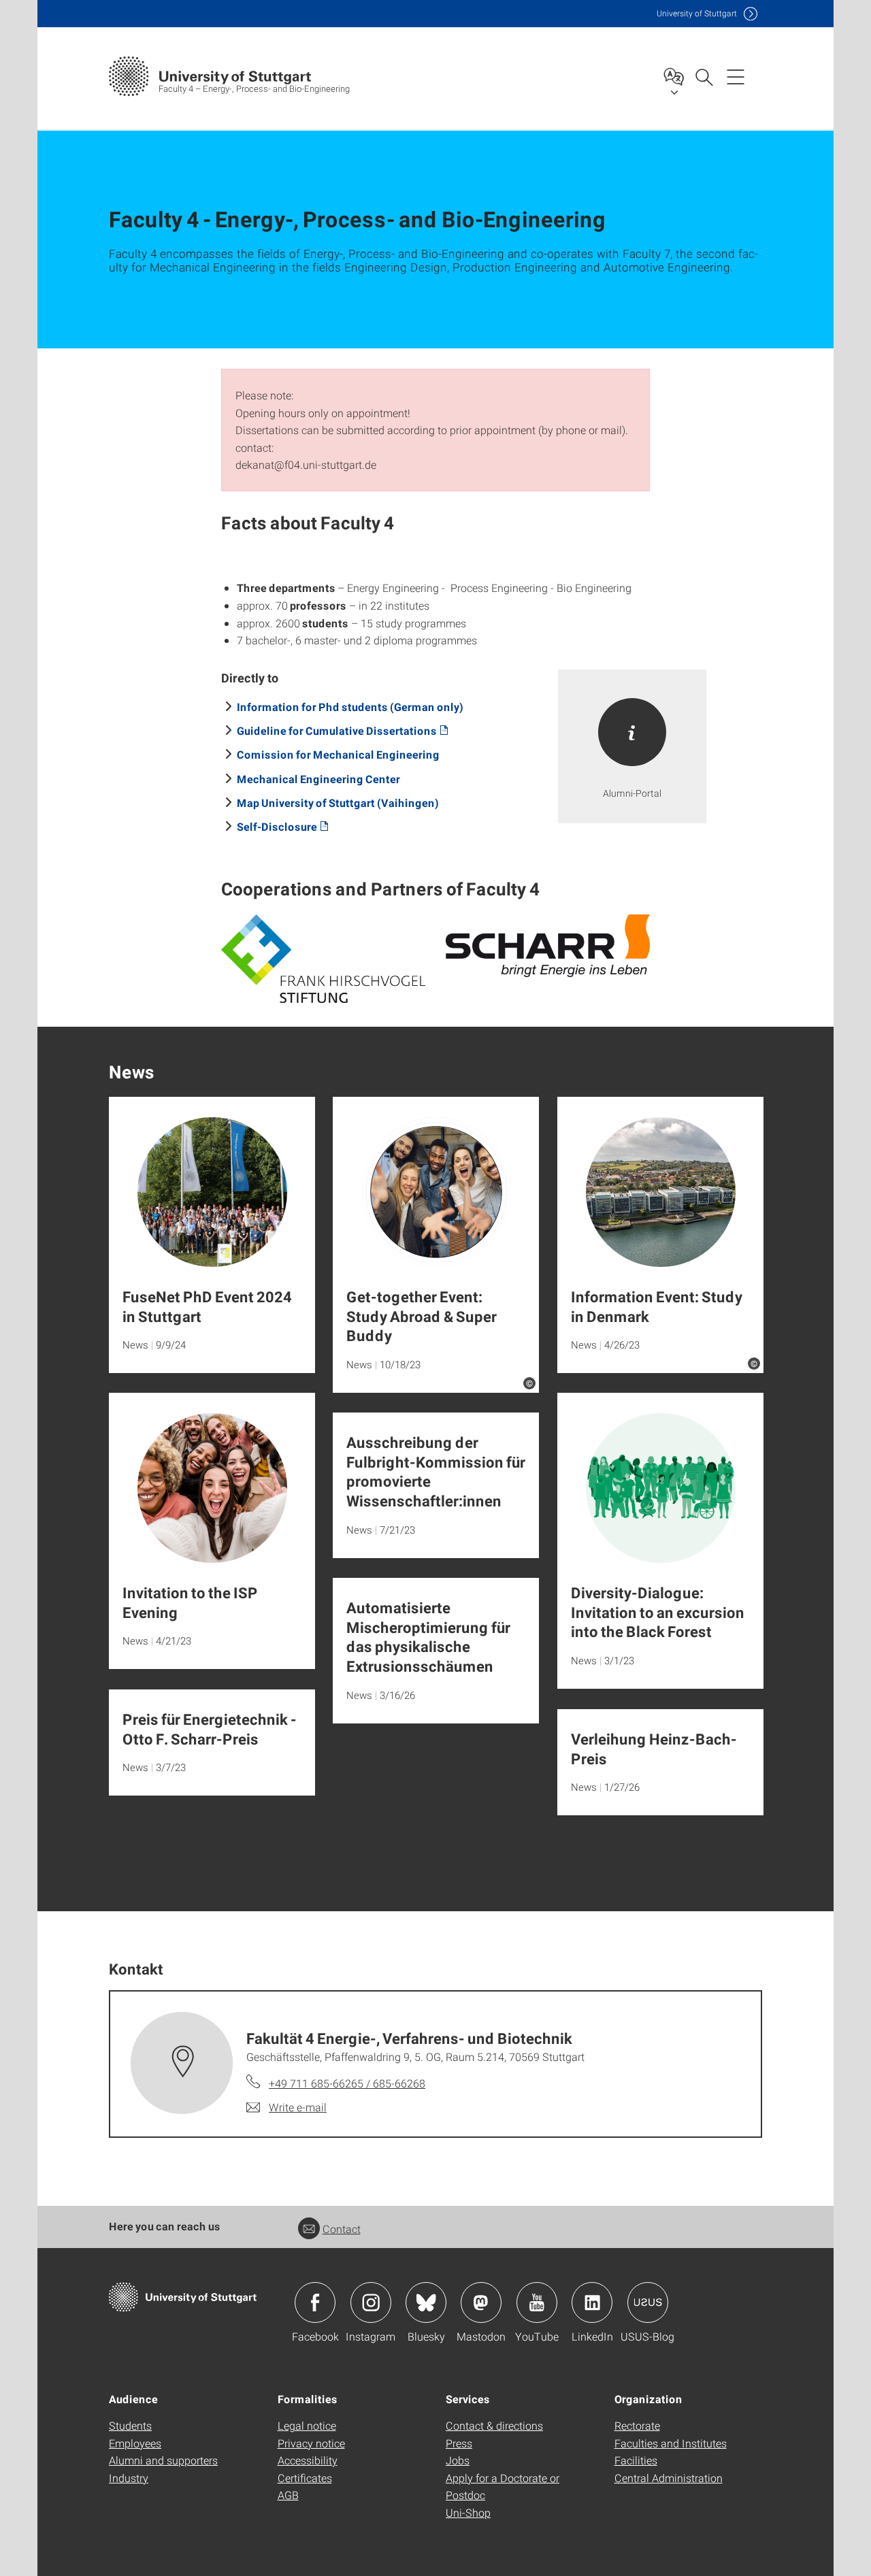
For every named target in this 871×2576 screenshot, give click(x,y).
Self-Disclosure (277, 826)
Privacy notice (311, 2443)
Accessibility (308, 2460)
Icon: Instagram (371, 2302)
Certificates (305, 2478)
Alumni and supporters (163, 2460)
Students (130, 2425)
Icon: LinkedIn (592, 2302)
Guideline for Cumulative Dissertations (337, 730)
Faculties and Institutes (671, 2443)
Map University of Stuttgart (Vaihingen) (338, 803)
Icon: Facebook (315, 2302)
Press (459, 2443)
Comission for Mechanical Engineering (338, 754)
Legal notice (307, 2425)
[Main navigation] (736, 76)
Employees (135, 2443)
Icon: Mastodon (481, 2302)
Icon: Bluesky (426, 2302)
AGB (288, 2495)
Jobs (458, 2460)
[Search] (704, 76)
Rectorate (637, 2425)
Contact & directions (494, 2425)
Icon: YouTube (537, 2302)
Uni (697, 13)
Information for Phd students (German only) (350, 707)
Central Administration (669, 2478)
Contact (342, 2229)
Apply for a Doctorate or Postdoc (503, 2487)
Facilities (636, 2460)
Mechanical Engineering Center (318, 779)
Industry (129, 2478)
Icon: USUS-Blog (648, 2302)
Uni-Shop (468, 2512)
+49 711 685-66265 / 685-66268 (347, 2083)
